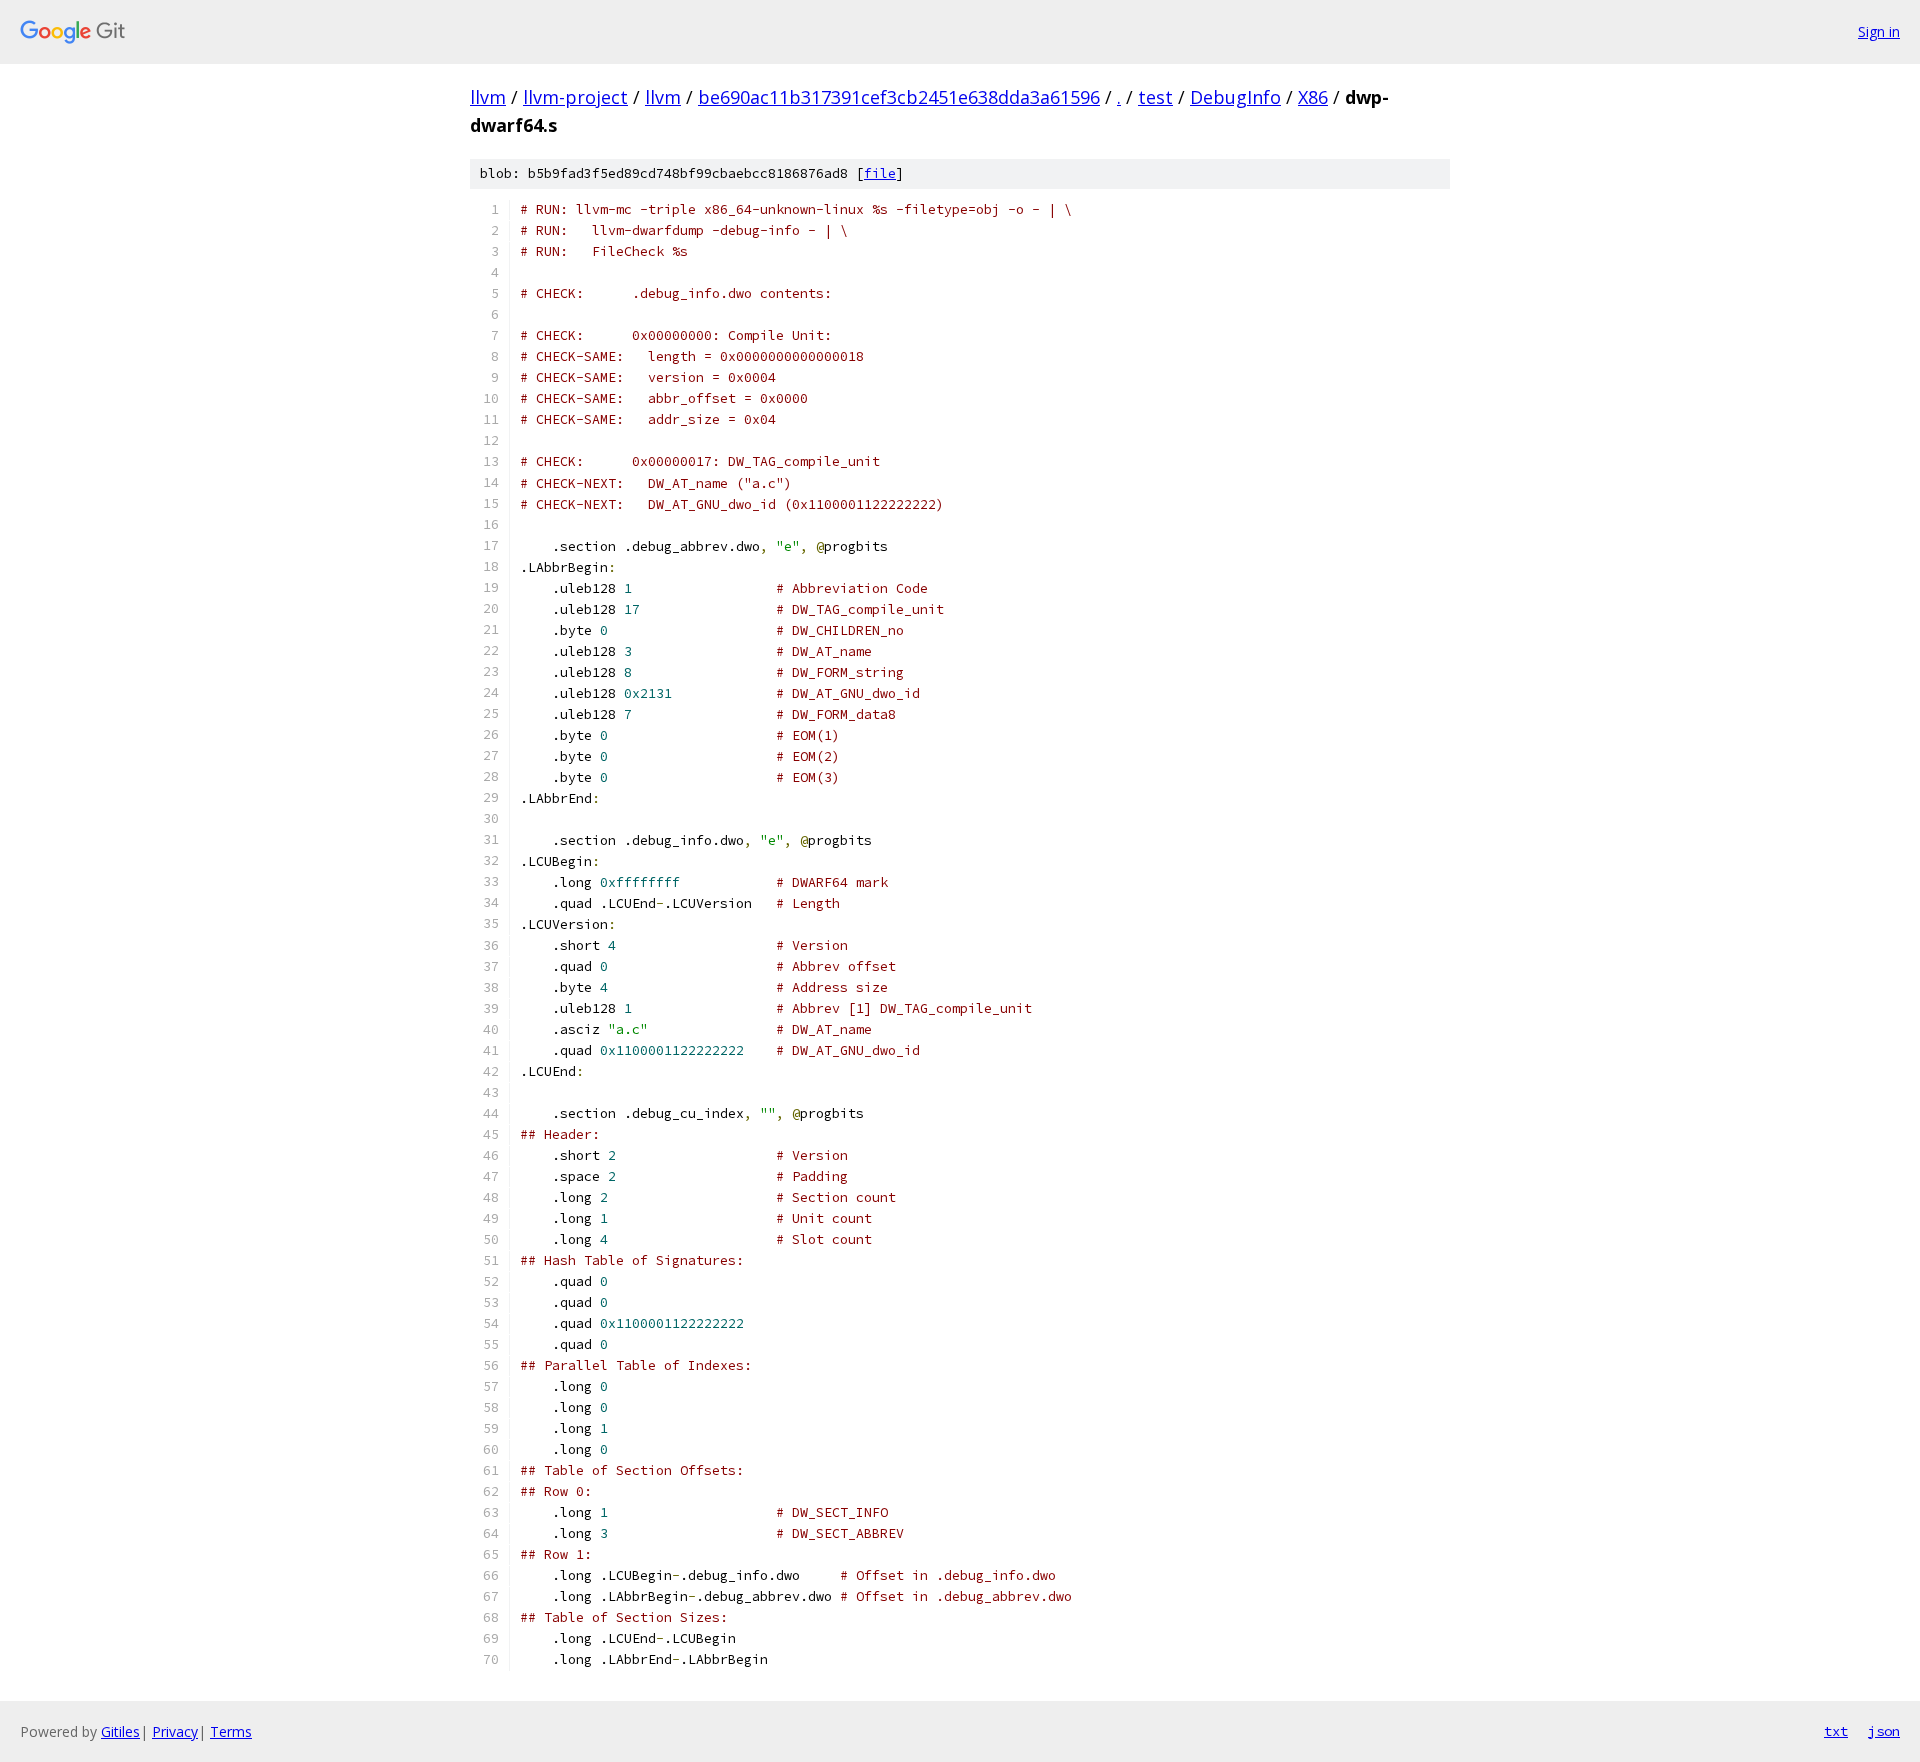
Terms (231, 1731)
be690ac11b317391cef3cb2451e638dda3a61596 (899, 97)
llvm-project (575, 97)
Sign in (1879, 31)
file (880, 173)
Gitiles (120, 1731)
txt (1836, 1731)
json (1884, 1731)
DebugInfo (1235, 97)
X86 (1313, 97)
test (1155, 97)
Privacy (175, 1731)
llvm (488, 97)
